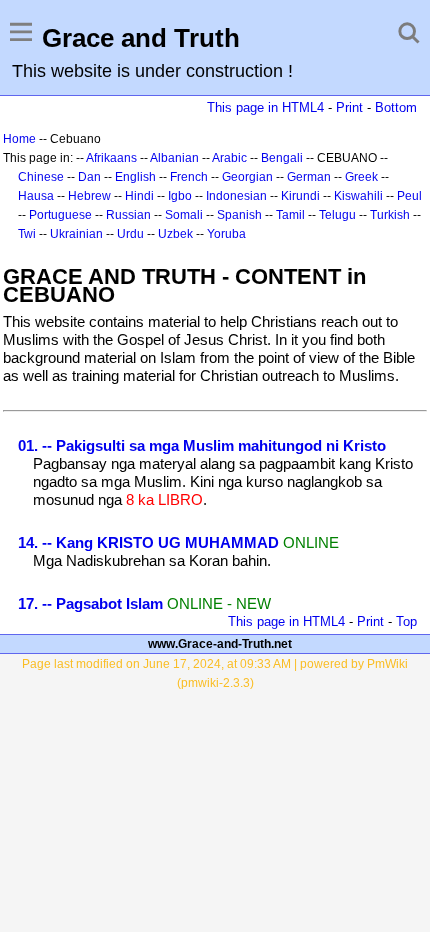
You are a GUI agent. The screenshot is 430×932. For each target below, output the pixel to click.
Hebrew (89, 196)
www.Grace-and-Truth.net (220, 644)
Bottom (396, 107)
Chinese (41, 177)
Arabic (229, 158)
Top (406, 621)
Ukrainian (76, 234)
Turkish (390, 215)
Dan (89, 177)
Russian (128, 215)
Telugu (337, 215)
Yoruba (226, 234)
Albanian (174, 158)
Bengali (282, 158)
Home (19, 139)
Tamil (290, 215)
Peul (409, 196)
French (189, 177)
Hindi (139, 196)
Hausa (36, 196)
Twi (27, 234)
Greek (361, 177)
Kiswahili (358, 196)
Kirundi (300, 196)
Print (349, 107)
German (309, 177)
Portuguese (60, 215)
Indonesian (236, 196)
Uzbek (175, 234)
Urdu (130, 234)
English (135, 177)
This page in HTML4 (265, 107)
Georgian (247, 177)
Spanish (239, 215)
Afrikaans (111, 158)
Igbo (180, 196)
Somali (184, 215)
